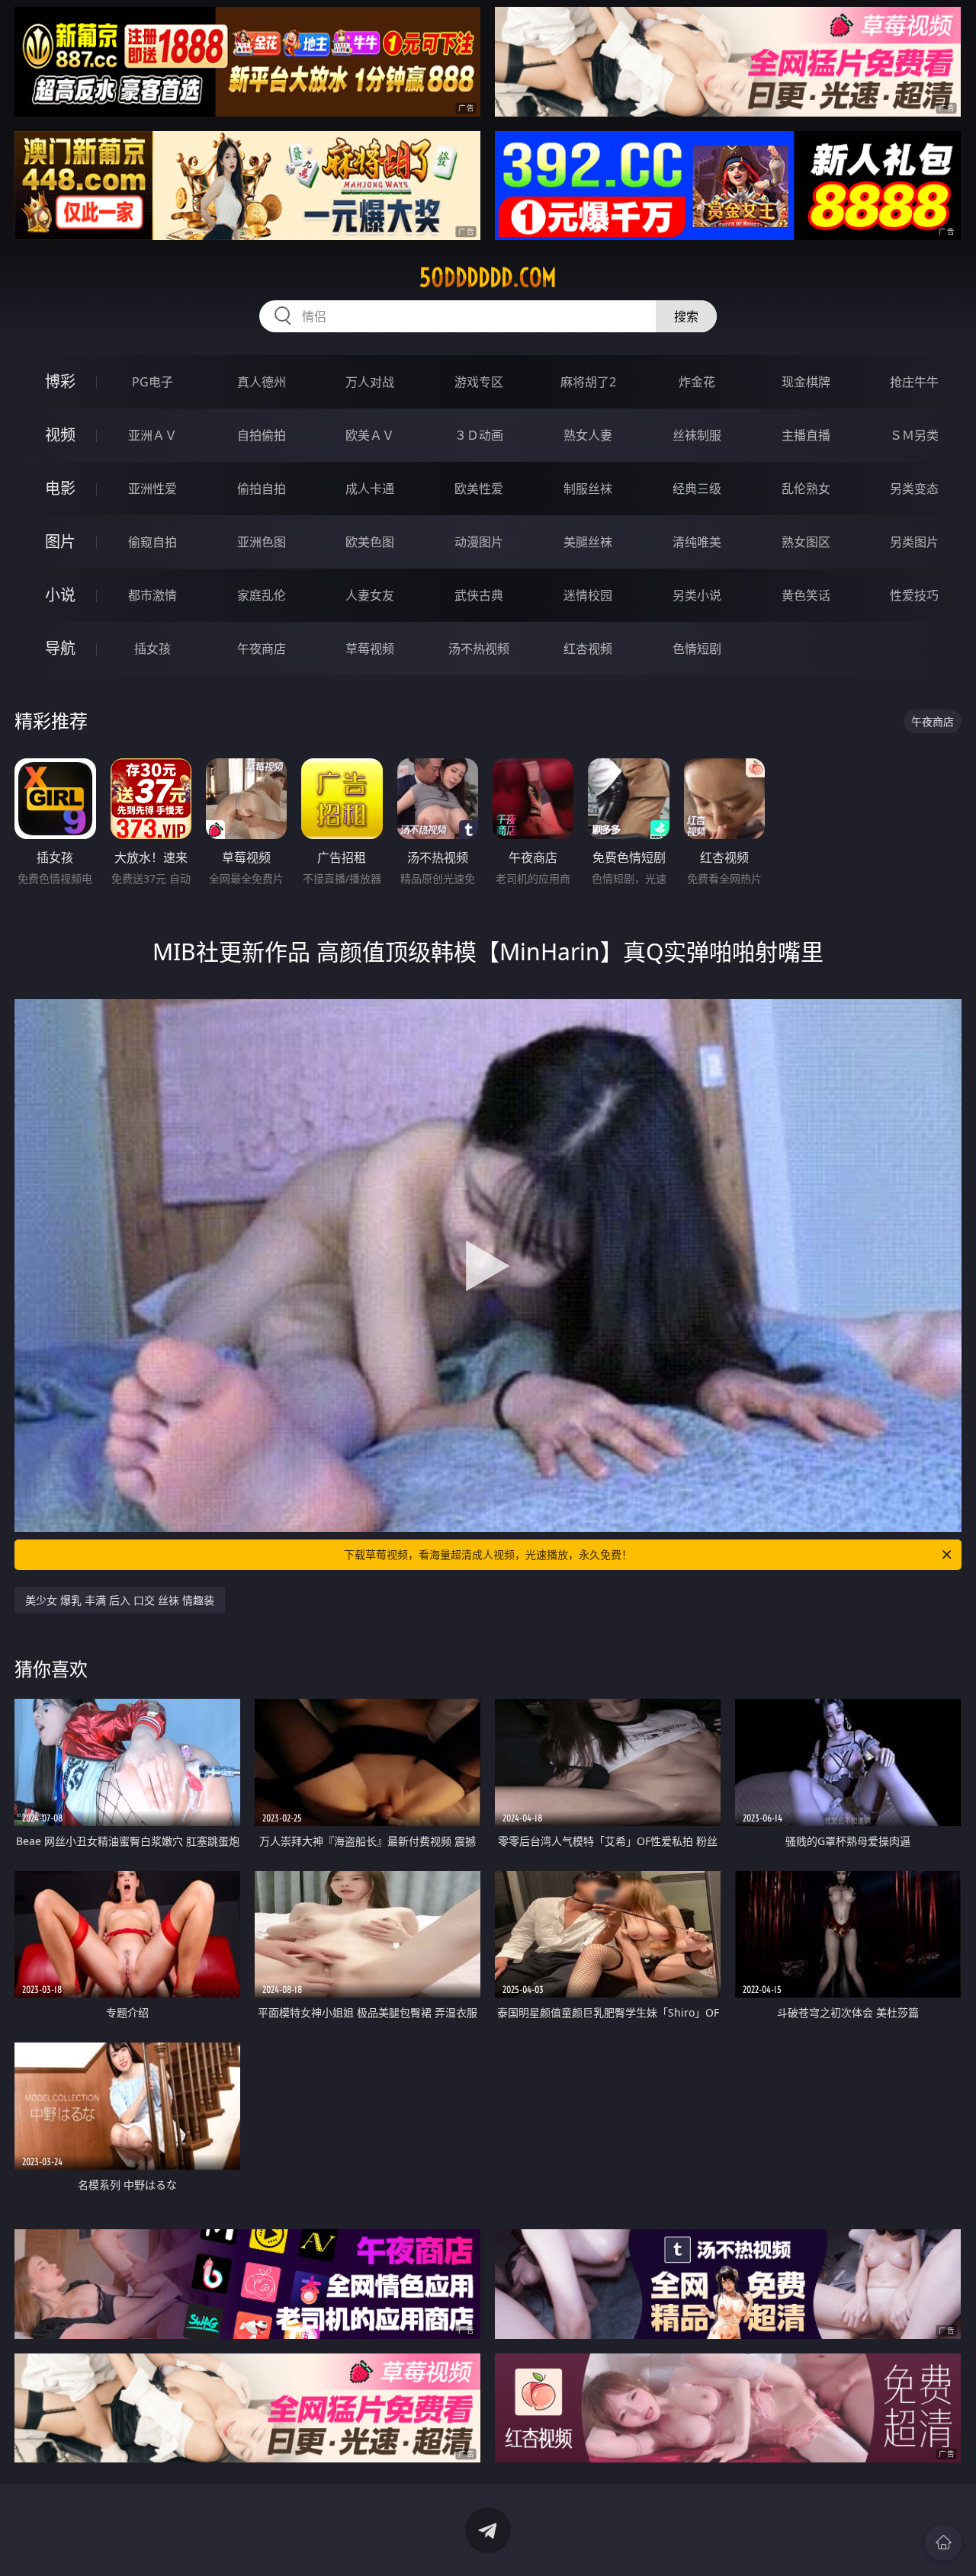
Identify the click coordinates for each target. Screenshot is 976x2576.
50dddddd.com (488, 277)
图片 (60, 541)
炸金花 (697, 382)
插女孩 (152, 649)
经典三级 (697, 489)
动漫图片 (479, 542)
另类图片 (914, 542)
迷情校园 (588, 595)
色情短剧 (697, 649)
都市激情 (152, 595)
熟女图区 (806, 542)
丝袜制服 (697, 435)
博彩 (60, 381)
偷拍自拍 (262, 489)
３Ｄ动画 (479, 435)
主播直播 (806, 435)
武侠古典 (479, 595)
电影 (60, 488)
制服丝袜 (588, 489)
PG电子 (152, 382)
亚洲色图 (262, 542)
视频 (60, 435)
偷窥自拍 (152, 542)
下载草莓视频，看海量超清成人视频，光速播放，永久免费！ (488, 1554)
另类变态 (914, 489)
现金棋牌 (806, 382)
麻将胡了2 (588, 382)
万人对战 (370, 382)
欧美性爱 (479, 489)
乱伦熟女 (806, 489)
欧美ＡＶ (370, 435)
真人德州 (262, 382)
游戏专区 (479, 382)
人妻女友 (370, 595)
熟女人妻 (588, 435)
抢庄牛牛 (914, 382)
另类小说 (697, 595)
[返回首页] (943, 2542)
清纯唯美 (697, 542)
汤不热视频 (479, 649)
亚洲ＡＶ (152, 435)
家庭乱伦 (262, 595)
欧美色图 (370, 542)
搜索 (686, 316)
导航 (60, 648)
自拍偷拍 (262, 435)
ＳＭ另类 (914, 435)
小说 (60, 595)
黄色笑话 (806, 595)
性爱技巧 (914, 595)
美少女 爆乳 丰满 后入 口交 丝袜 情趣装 (120, 1600)
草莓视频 (370, 649)
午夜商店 (262, 649)
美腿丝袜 (588, 542)
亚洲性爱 (152, 489)
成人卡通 (370, 489)
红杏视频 (588, 649)
